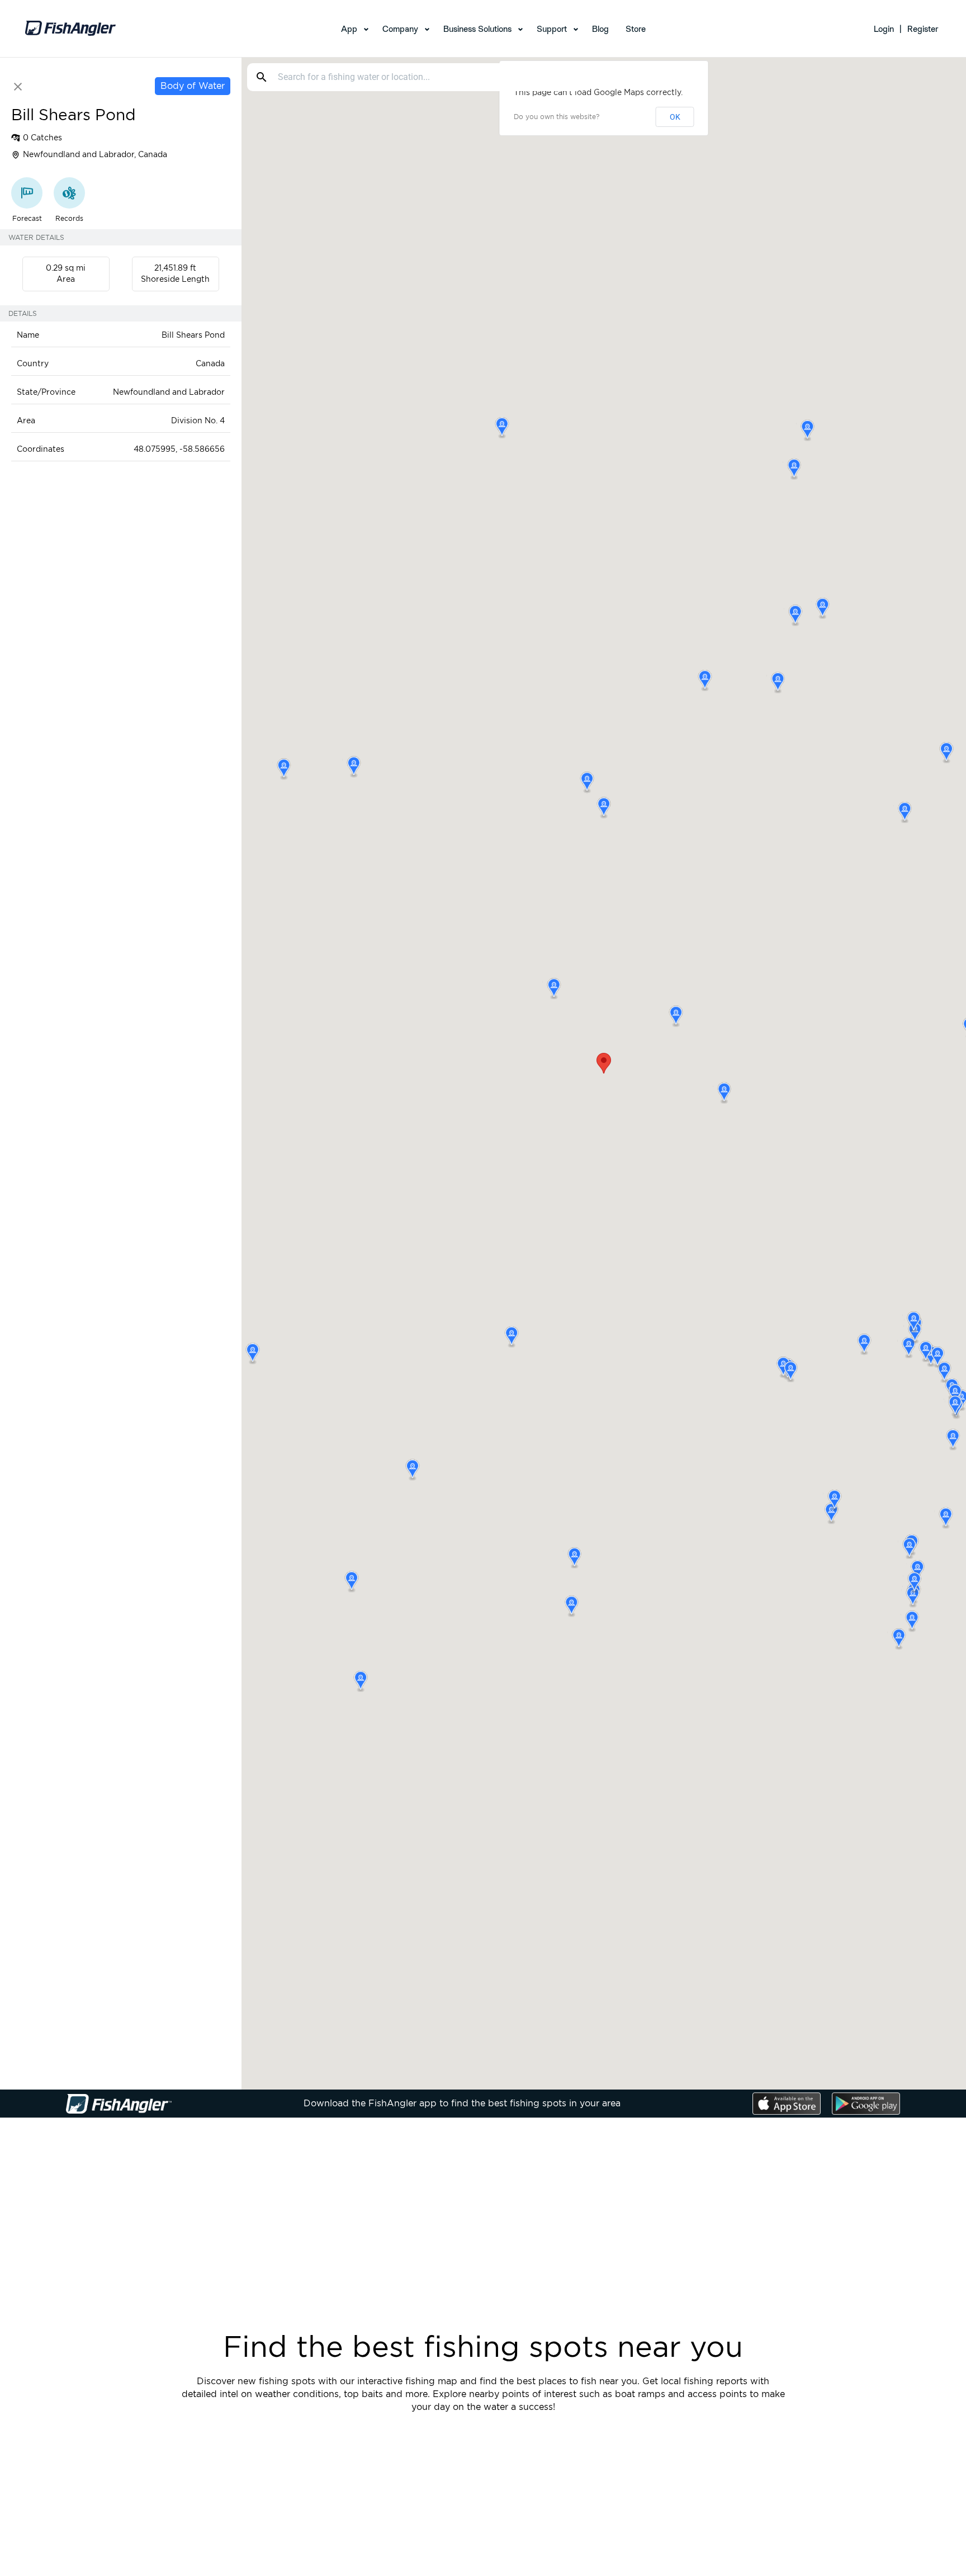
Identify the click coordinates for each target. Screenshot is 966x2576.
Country (33, 364)
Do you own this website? (557, 117)
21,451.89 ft (175, 268)
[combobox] (428, 77)
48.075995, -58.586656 (179, 450)
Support (552, 29)
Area (66, 280)
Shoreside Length (175, 280)
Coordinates (41, 450)
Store (636, 29)
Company (400, 29)
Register (923, 29)
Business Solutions (477, 29)
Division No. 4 (198, 421)
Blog (600, 29)
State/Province (46, 393)
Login (884, 29)
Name (28, 335)
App (349, 29)
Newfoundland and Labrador (169, 393)
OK (675, 117)
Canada (210, 364)
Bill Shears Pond (193, 335)
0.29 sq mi (66, 268)
